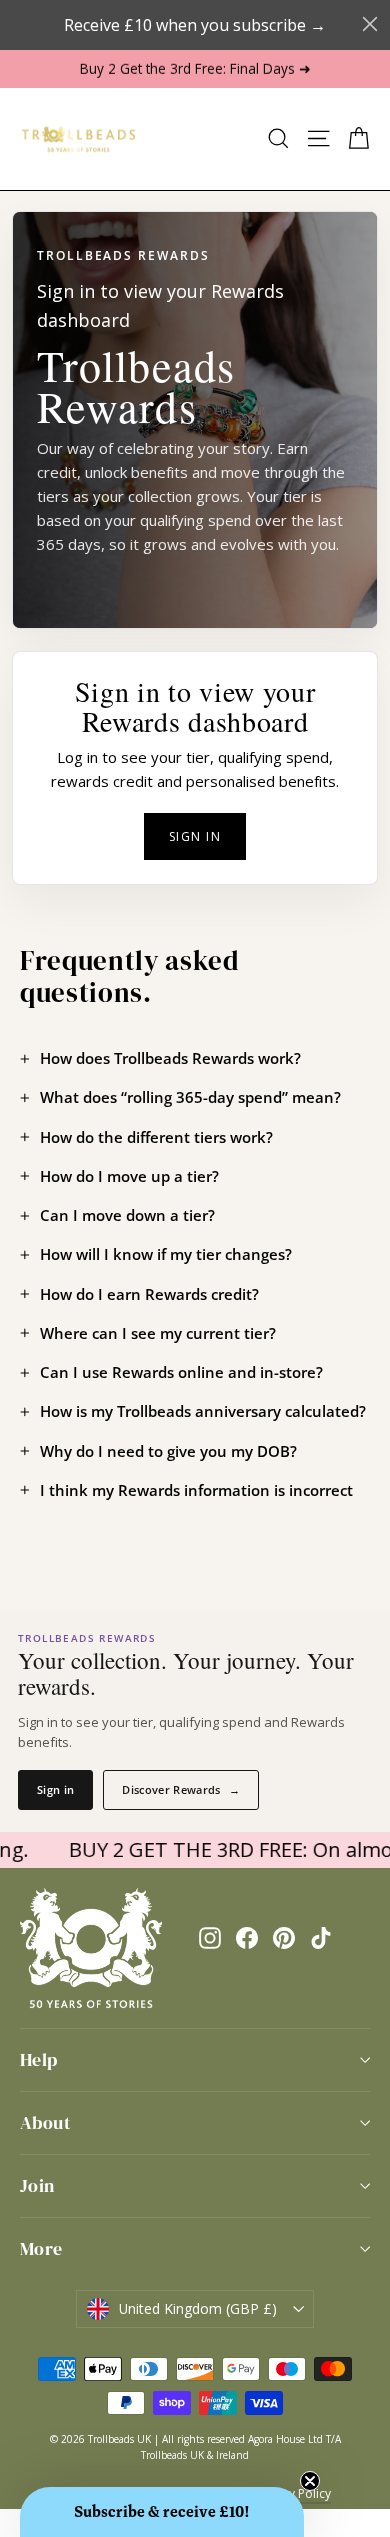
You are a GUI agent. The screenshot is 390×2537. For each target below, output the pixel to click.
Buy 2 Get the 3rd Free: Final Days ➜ (195, 68)
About (45, 2122)
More (41, 2248)
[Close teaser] (310, 2481)
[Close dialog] (370, 24)
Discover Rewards (181, 1789)
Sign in (195, 836)
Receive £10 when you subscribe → (195, 25)
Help (39, 2059)
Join (37, 2185)
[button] (162, 2512)
